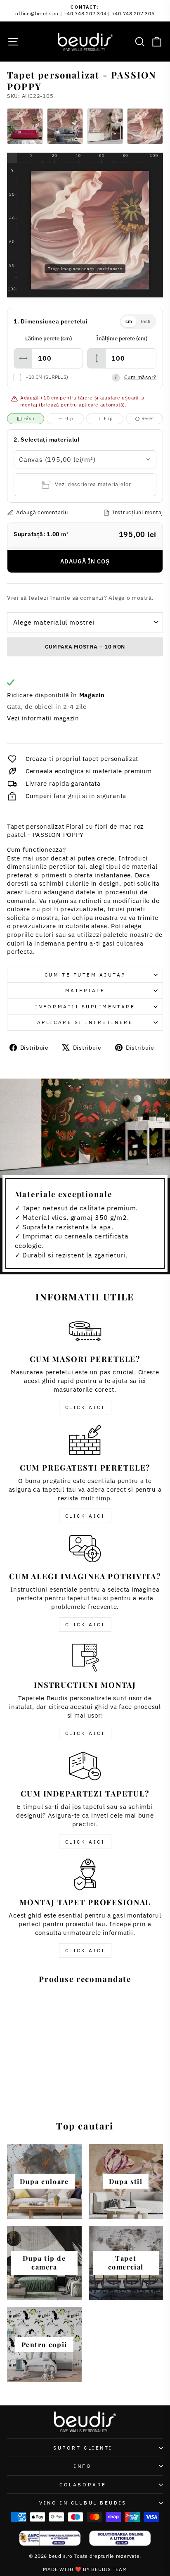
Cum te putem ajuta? (85, 975)
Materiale (85, 990)
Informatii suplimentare (85, 1006)
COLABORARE (83, 2485)
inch (146, 321)
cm (129, 321)
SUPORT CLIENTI (83, 2448)
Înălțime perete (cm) (122, 339)
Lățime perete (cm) (48, 339)
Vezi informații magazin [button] (43, 718)
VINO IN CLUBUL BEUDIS (83, 2503)
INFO (83, 2466)
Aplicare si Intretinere (85, 1022)
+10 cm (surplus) (47, 377)
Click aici (85, 1407)
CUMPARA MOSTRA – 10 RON (85, 647)
